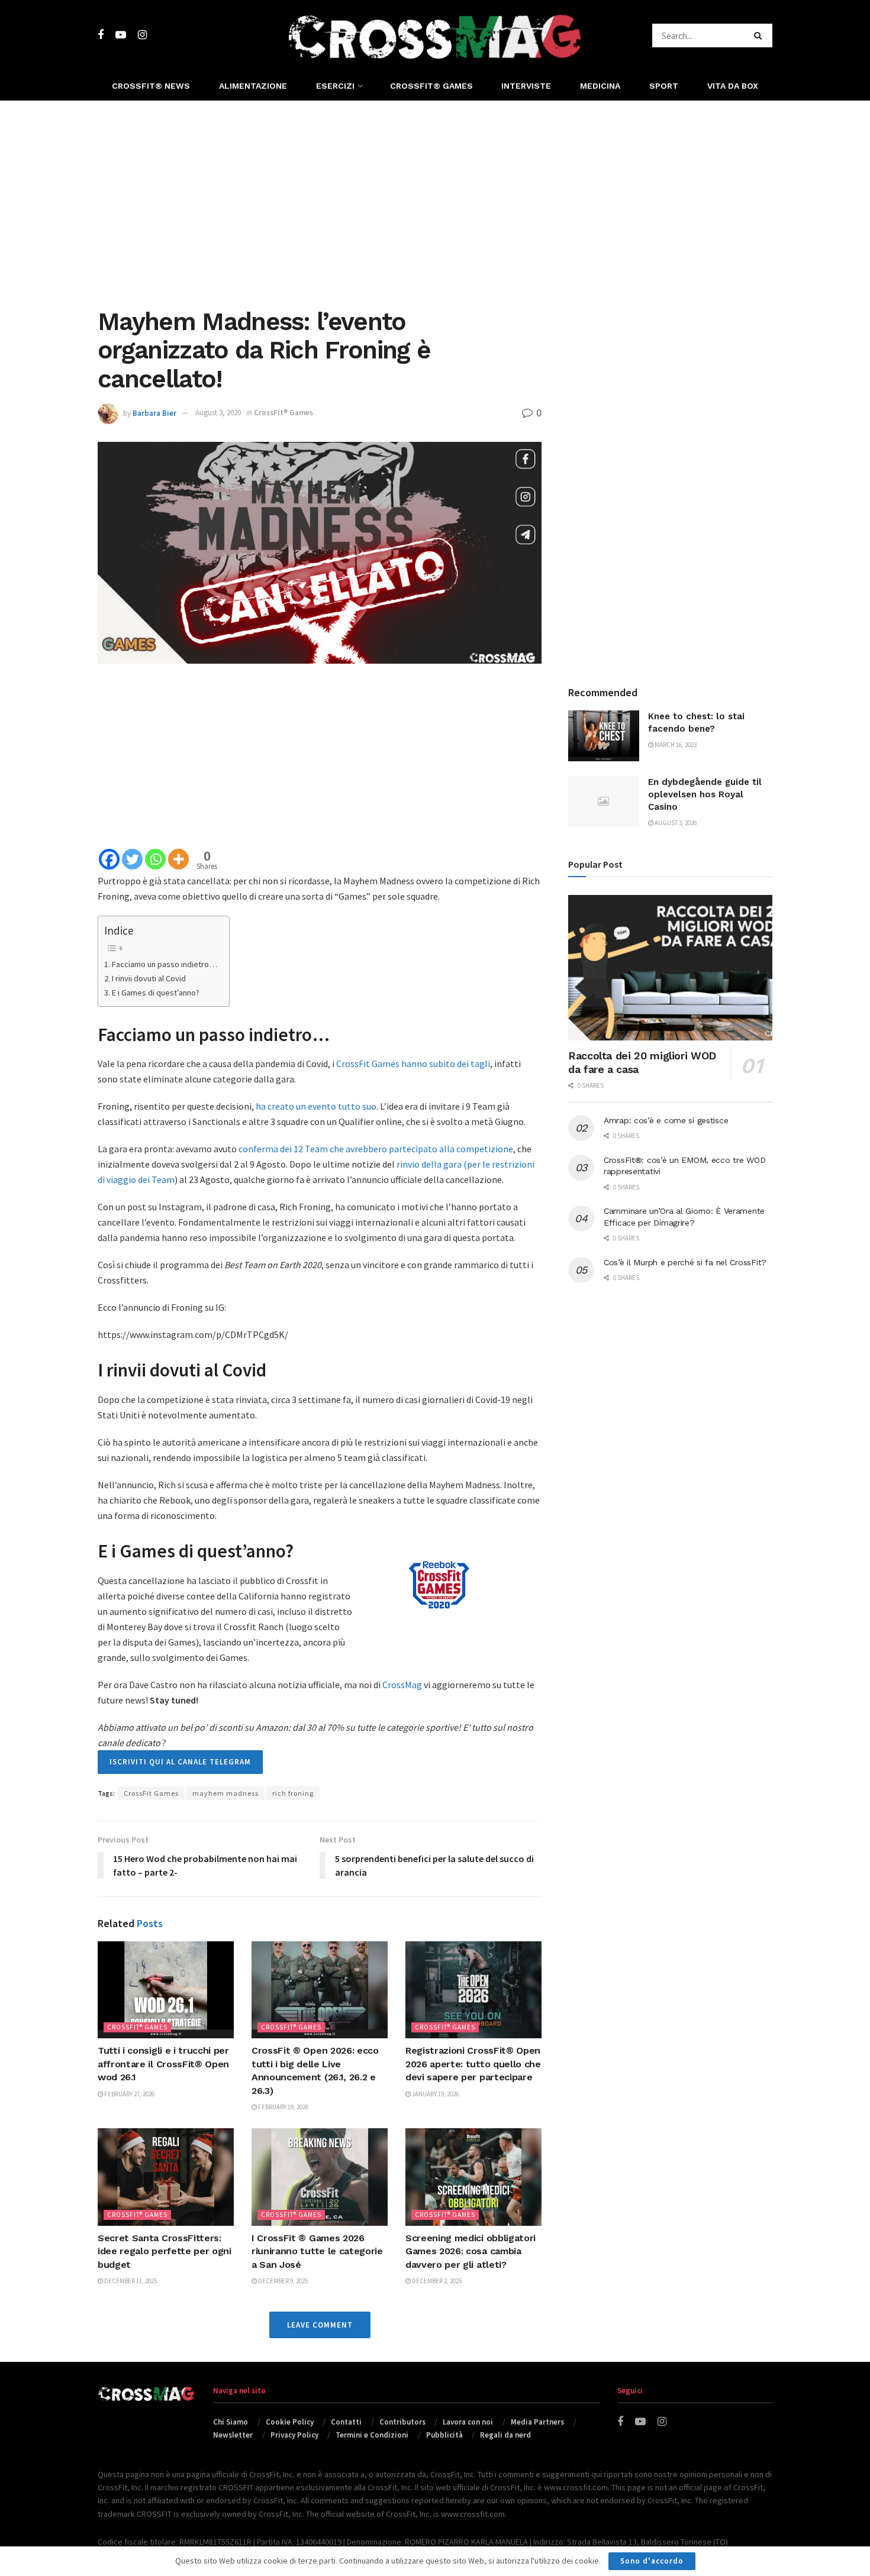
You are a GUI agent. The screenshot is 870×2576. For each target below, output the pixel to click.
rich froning (293, 1793)
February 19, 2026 (283, 2107)
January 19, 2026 (435, 2094)
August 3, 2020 (218, 413)
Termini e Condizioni (372, 2435)
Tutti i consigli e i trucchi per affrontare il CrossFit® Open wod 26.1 (163, 2064)
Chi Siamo (231, 2422)
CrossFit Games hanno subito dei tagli (413, 1064)
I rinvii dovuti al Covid (149, 978)
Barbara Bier (154, 413)
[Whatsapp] (155, 859)
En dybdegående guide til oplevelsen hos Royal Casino (705, 794)
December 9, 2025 (282, 2281)
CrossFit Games (151, 1793)
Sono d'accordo (652, 2561)
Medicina (600, 86)
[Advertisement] (435, 201)
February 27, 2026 (129, 2094)
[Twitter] (132, 859)
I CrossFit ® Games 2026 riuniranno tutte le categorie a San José (317, 2251)
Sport (664, 86)
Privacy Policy (294, 2435)
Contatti (346, 2422)
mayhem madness (225, 1793)
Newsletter (233, 2435)
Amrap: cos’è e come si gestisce (666, 1120)
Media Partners (537, 2422)
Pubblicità (444, 2435)
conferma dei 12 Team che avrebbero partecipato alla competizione (376, 1149)
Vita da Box (733, 86)
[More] (178, 859)
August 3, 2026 (675, 823)
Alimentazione (253, 86)
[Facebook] (109, 859)
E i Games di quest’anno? (156, 993)
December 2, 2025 (436, 2281)
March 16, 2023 (675, 745)
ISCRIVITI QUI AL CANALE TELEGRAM (180, 1762)
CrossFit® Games (431, 86)
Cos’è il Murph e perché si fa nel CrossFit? (685, 1262)
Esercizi (335, 86)
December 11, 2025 (130, 2281)
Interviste (526, 86)
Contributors (402, 2422)
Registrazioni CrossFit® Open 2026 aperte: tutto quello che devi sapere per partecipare (473, 2064)
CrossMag (402, 1685)
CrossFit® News (151, 86)
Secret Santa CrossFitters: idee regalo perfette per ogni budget (165, 2251)
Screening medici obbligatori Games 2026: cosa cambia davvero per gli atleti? (471, 2251)
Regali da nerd (505, 2435)
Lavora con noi (468, 2422)
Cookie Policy (290, 2422)
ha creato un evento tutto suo (316, 1106)
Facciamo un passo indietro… (165, 964)
